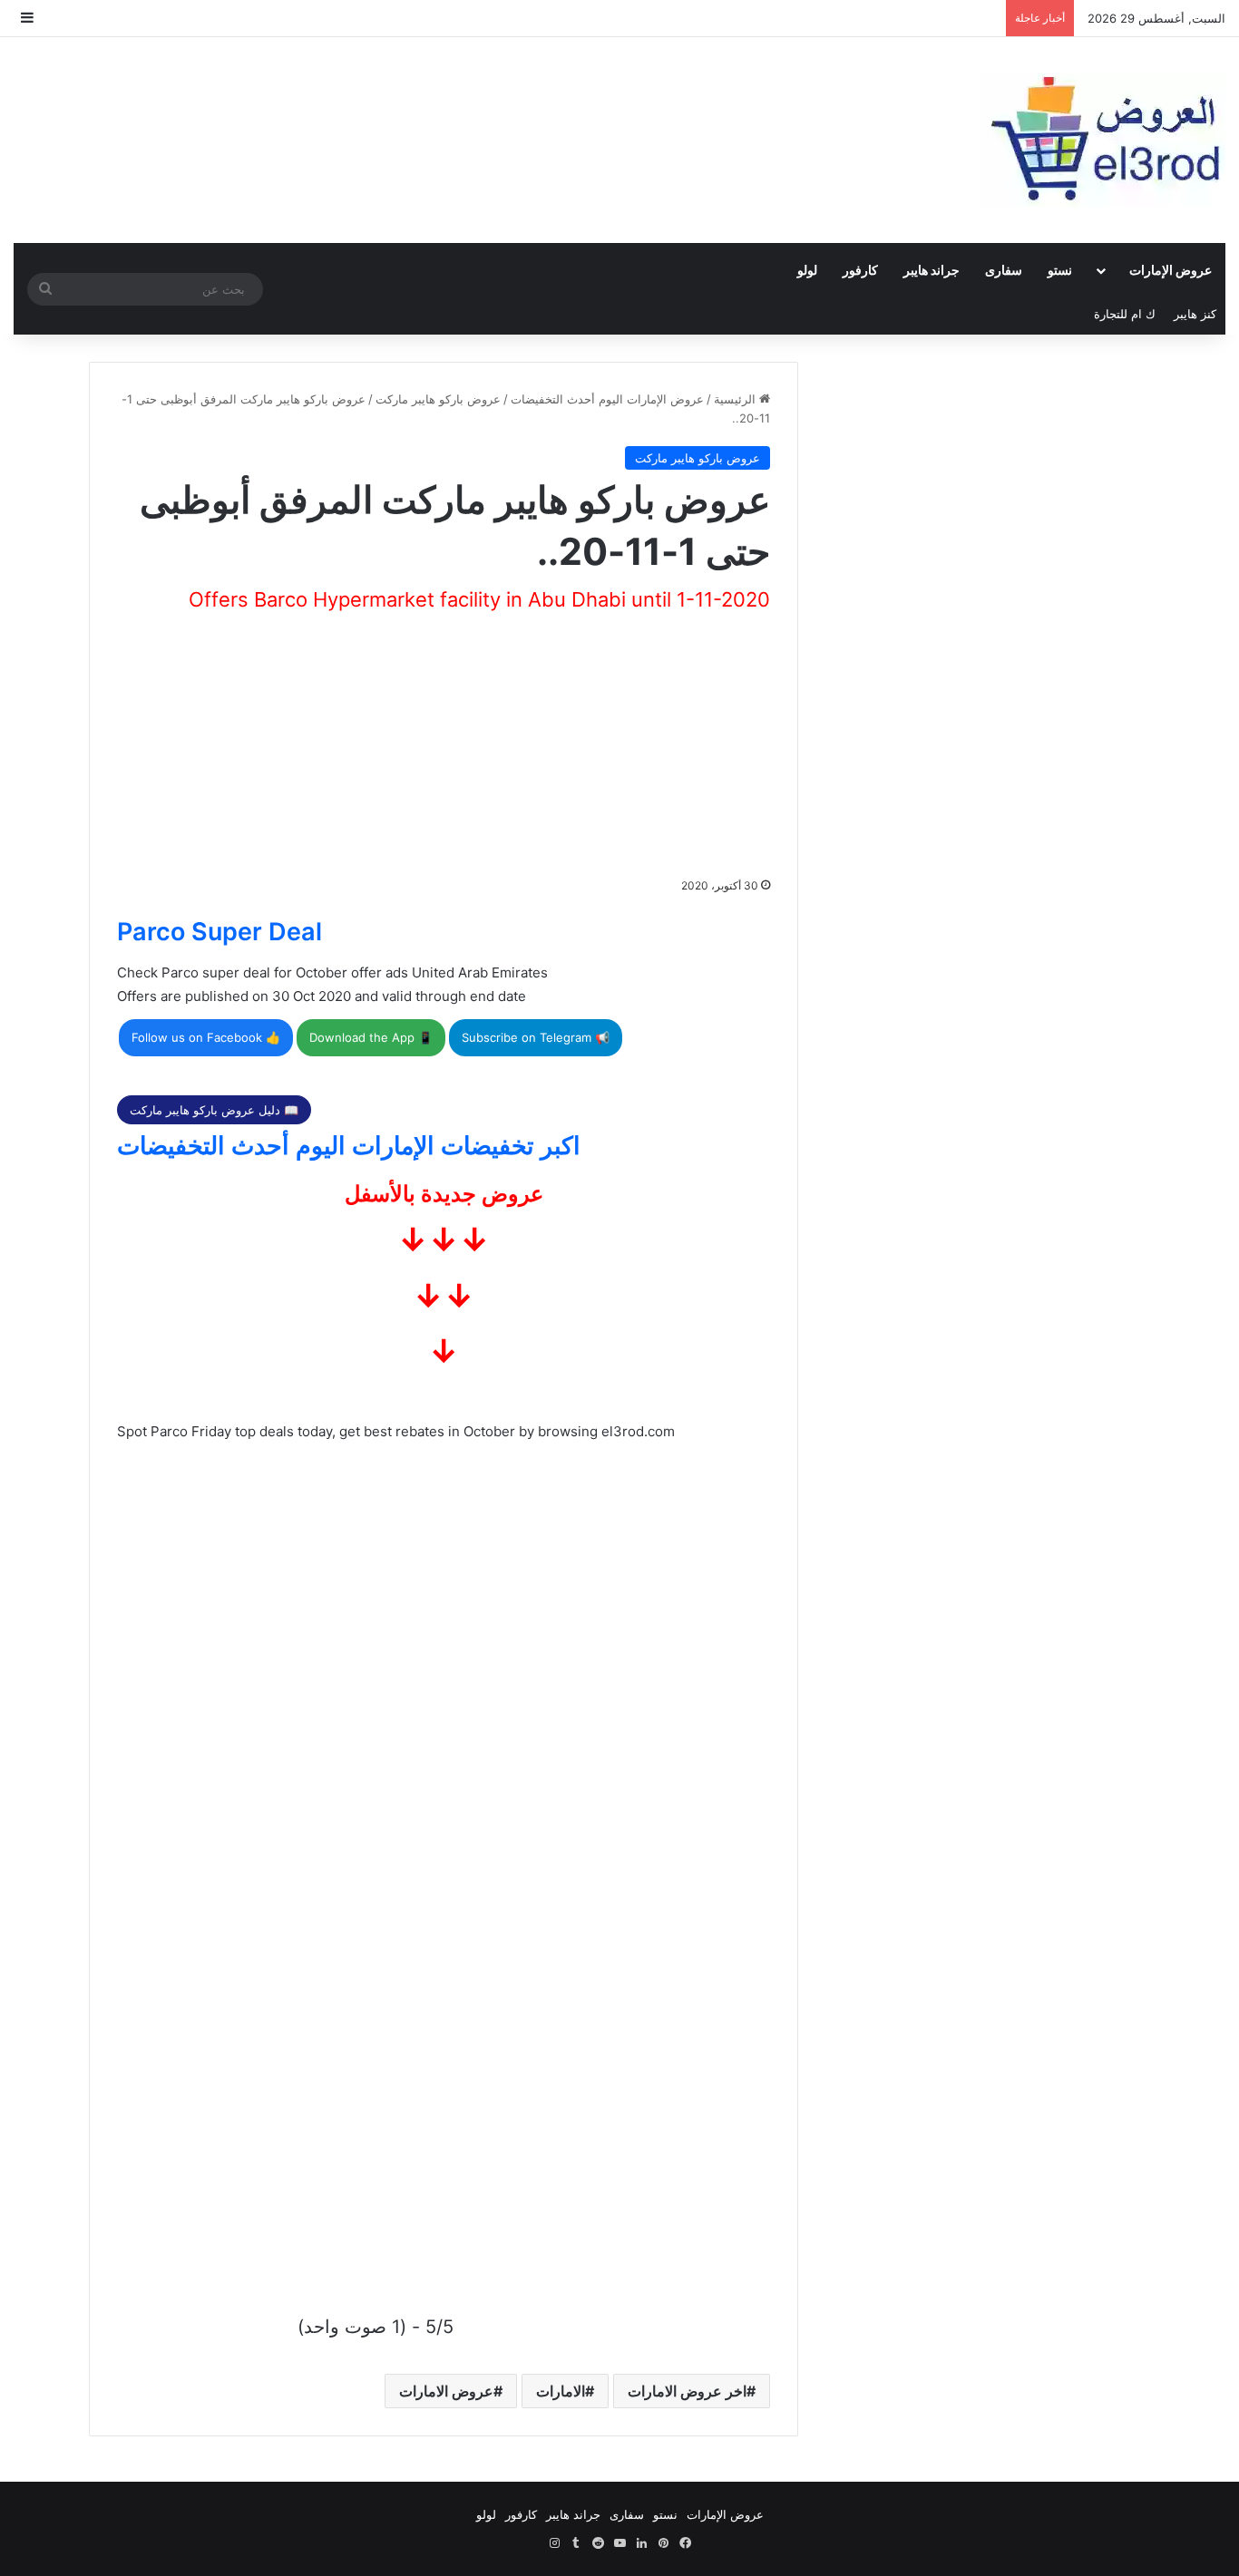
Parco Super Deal (220, 932)
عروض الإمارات (1171, 270)
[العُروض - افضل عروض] (1103, 140)
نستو (1060, 270)
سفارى (1004, 270)
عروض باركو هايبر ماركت (438, 399)
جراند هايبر (932, 270)
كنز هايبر (1195, 314)
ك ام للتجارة (1125, 314)
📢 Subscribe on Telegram (536, 1037)
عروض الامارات (446, 2391)
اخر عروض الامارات (687, 2391)
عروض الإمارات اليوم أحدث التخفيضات (607, 399)
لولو (807, 270)
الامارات (561, 2391)
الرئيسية (737, 399)
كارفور (860, 270)
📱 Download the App (371, 1037)
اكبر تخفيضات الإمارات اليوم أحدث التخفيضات (349, 1146)
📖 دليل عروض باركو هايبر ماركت (214, 1110)
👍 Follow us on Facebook (206, 1037)
